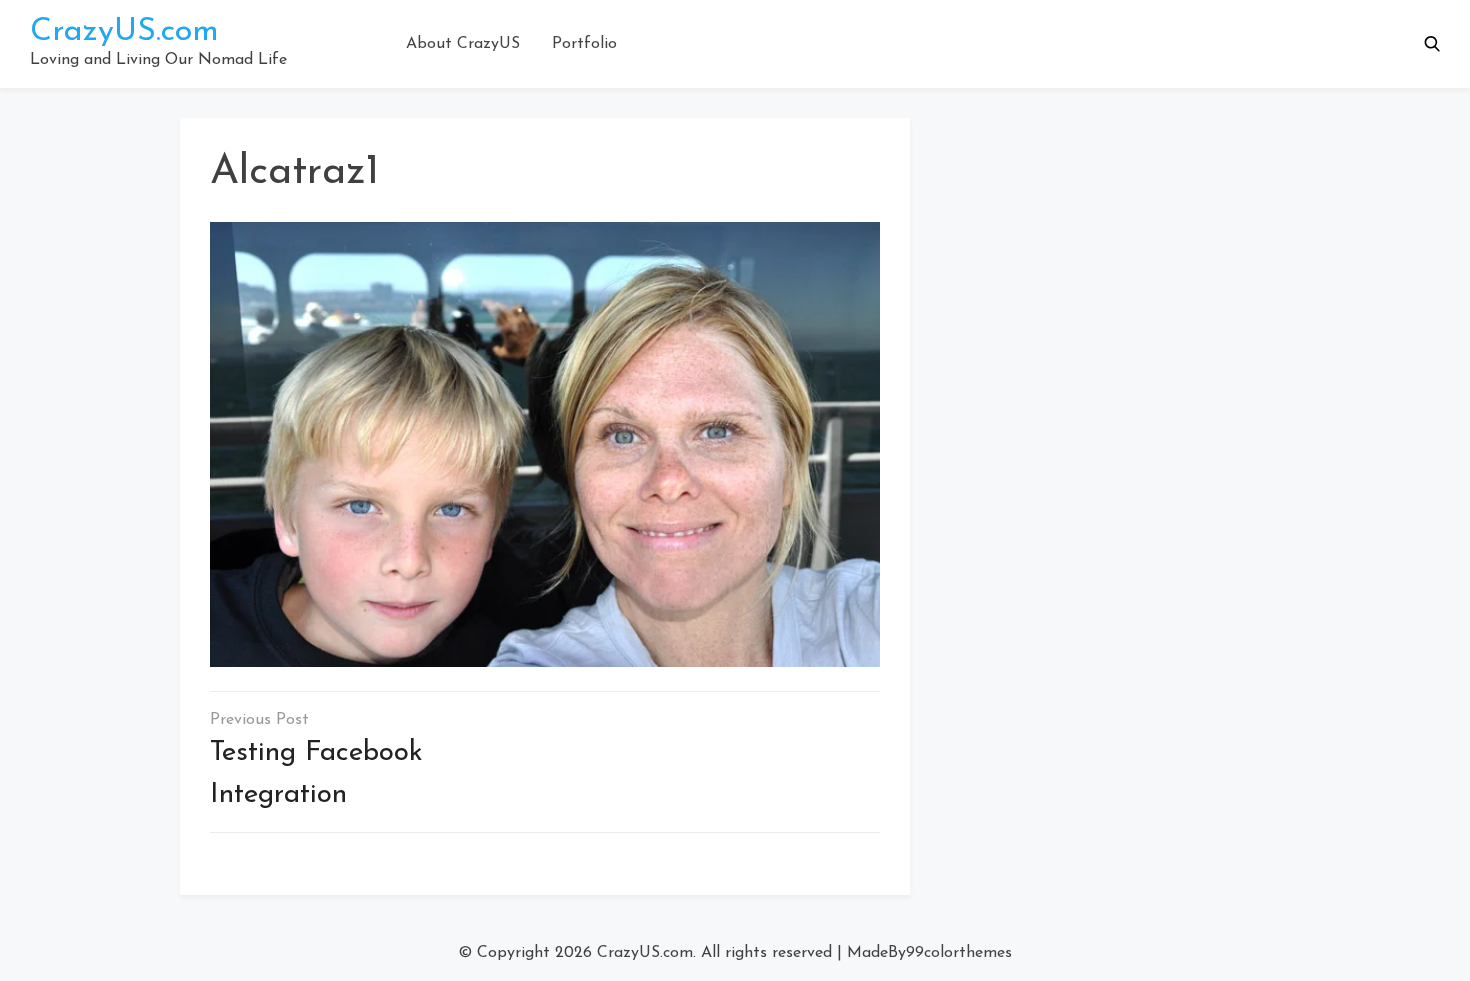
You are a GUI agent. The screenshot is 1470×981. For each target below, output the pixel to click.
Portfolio (584, 44)
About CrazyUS (463, 44)
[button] (1432, 44)
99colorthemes (959, 953)
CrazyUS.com (124, 32)
